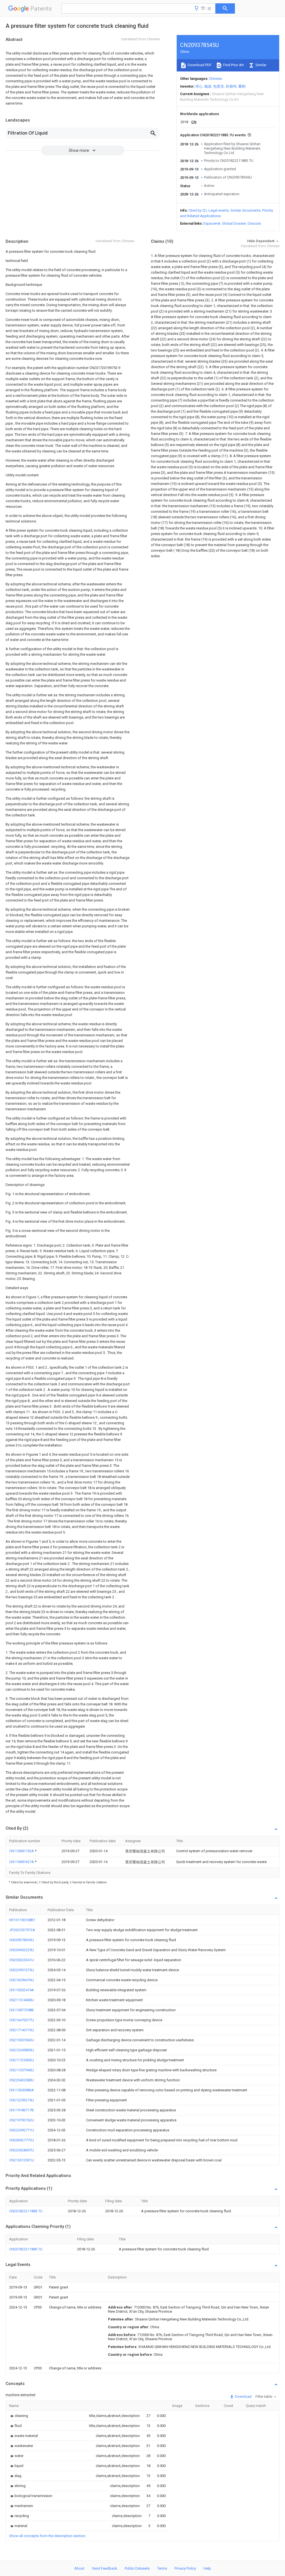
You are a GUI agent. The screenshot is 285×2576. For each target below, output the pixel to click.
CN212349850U (22, 2050)
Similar (261, 65)
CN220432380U (22, 2080)
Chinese (215, 79)
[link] (19, 2416)
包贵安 (219, 86)
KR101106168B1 (22, 1920)
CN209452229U (22, 1950)
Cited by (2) (198, 210)
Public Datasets (137, 2568)
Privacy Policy (185, 2568)
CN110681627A (22, 1862)
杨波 (208, 86)
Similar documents (245, 210)
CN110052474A (22, 1990)
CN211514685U (22, 2000)
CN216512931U (22, 2160)
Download (243, 2397)
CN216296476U (22, 1980)
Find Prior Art (233, 65)
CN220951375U (22, 1970)
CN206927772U (22, 2140)
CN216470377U (22, 2020)
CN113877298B (21, 2010)
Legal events (219, 210)
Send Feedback (105, 2568)
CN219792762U (22, 2120)
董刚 (242, 86)
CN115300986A (22, 2090)
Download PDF (199, 65)
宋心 (199, 86)
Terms (162, 2568)
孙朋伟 (231, 86)
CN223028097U (22, 2150)
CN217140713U (22, 2030)
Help (207, 2568)
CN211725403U (22, 2060)
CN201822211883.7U (26, 2211)
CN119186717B (21, 2110)
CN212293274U (22, 2100)
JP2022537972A (22, 1930)
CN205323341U (22, 1960)
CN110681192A (22, 1851)
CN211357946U (22, 2070)
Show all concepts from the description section (47, 2536)
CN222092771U (22, 2130)
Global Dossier (234, 223)
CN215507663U (22, 2040)
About (79, 2568)
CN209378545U (22, 1940)
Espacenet (212, 223)
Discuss (254, 223)
